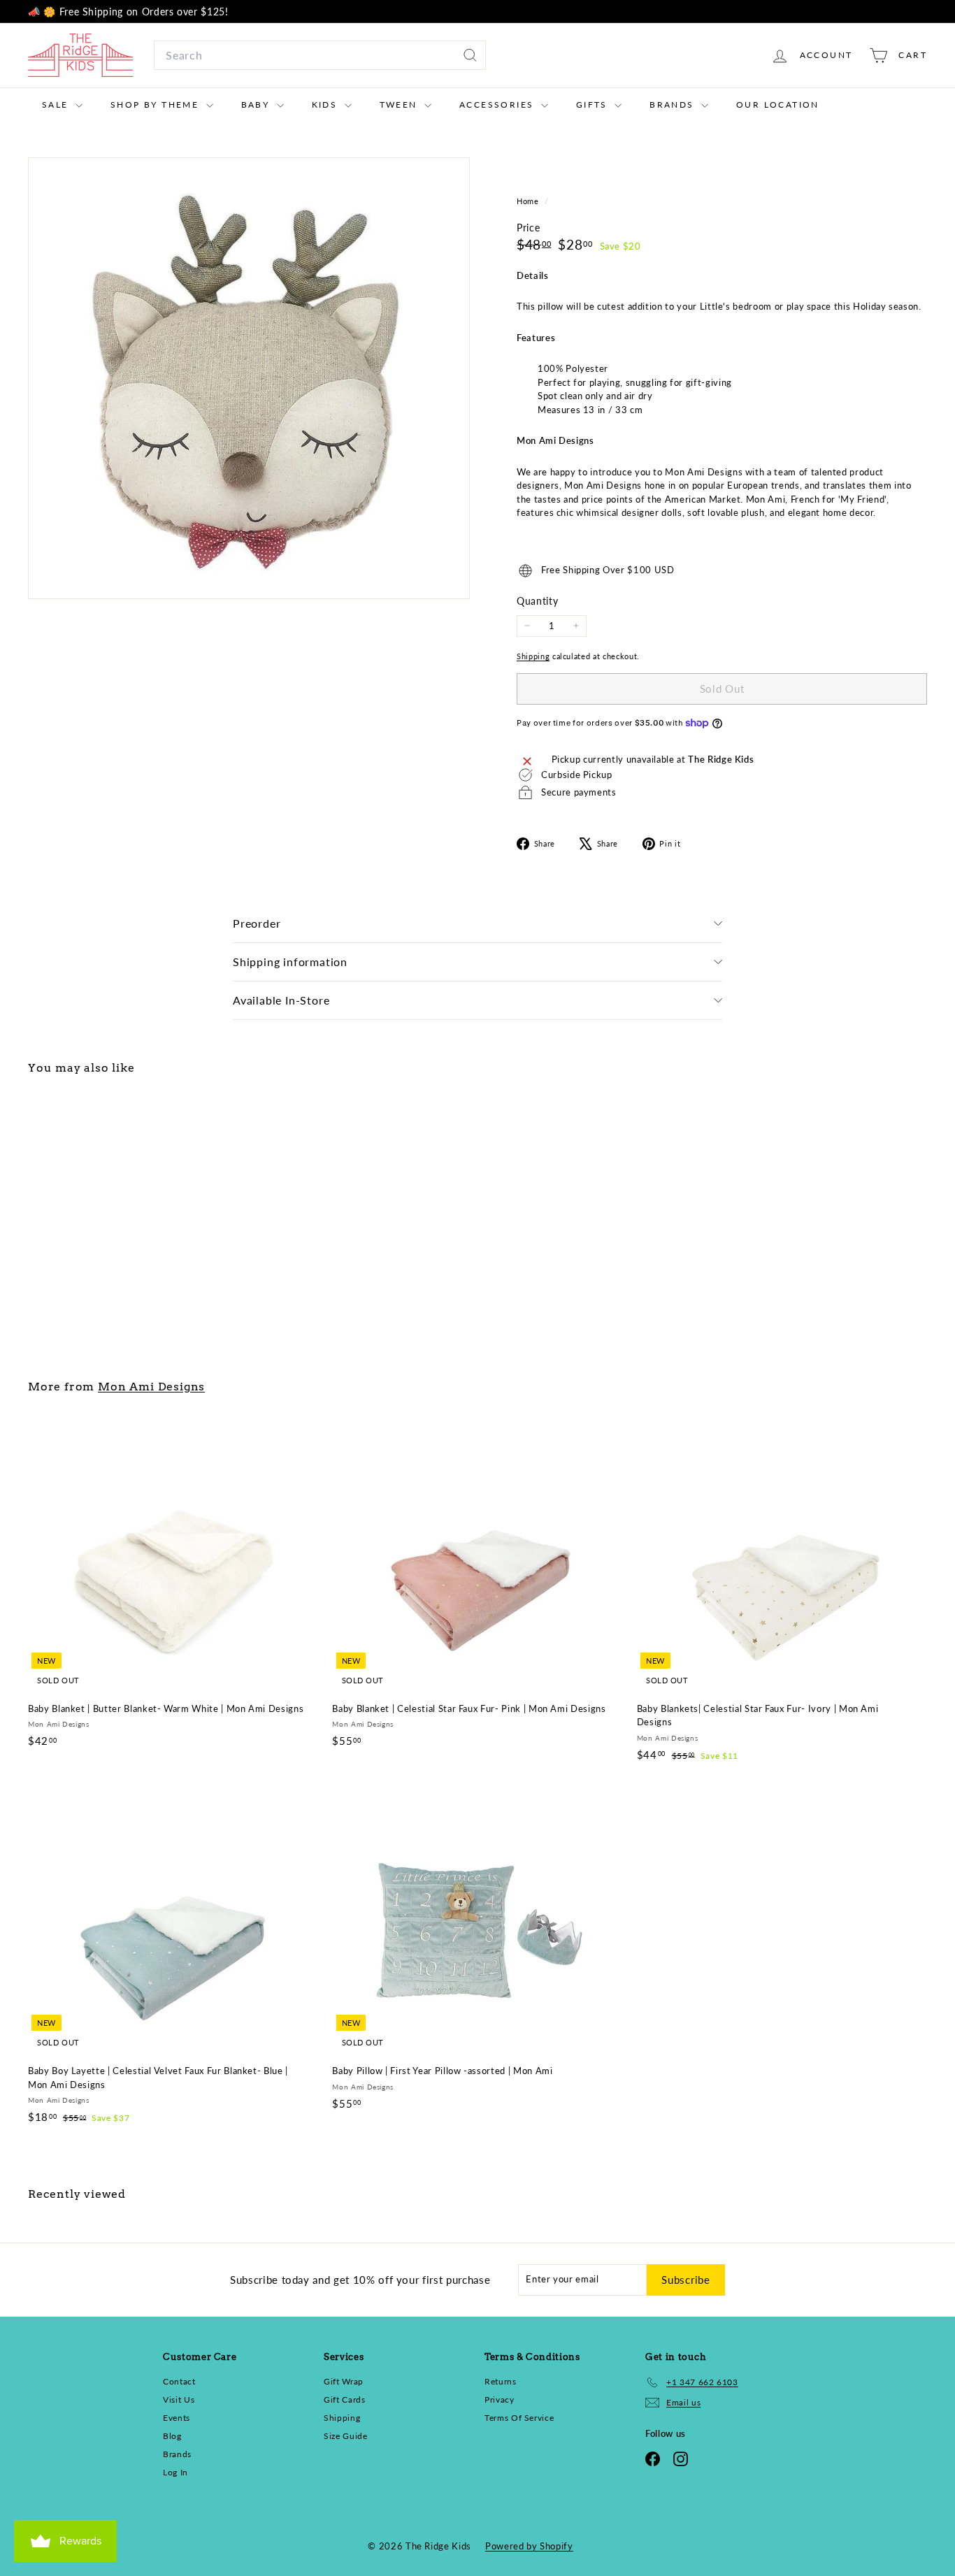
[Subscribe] (647, 1371)
